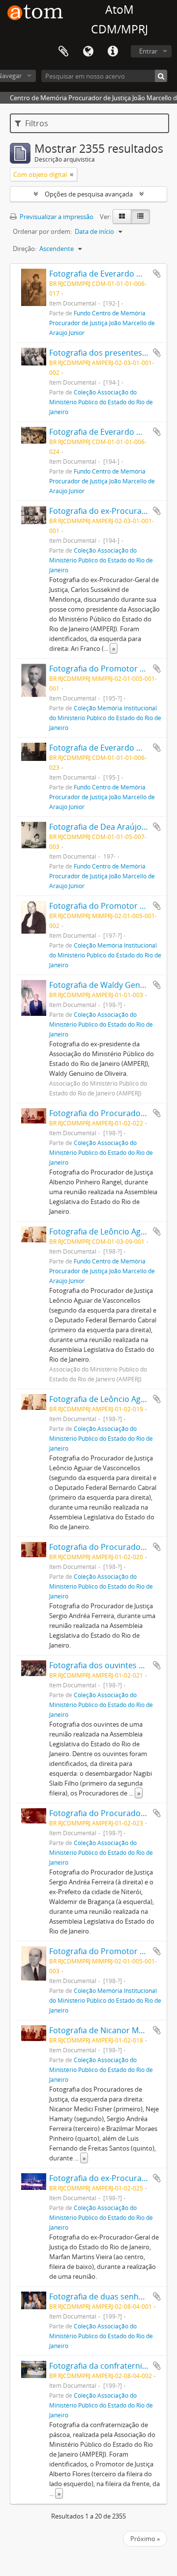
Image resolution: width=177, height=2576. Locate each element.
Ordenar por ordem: (42, 231)
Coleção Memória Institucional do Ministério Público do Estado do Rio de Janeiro (105, 718)
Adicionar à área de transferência (157, 274)
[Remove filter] (72, 174)
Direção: (25, 249)
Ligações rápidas (113, 52)
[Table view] (140, 217)
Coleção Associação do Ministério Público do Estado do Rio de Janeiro (101, 402)
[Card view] (122, 217)
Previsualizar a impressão (56, 217)
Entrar (148, 51)
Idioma (88, 52)
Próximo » (145, 2539)
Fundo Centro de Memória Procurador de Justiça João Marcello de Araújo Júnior (102, 323)
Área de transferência (63, 52)
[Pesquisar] (161, 76)
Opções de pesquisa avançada (89, 194)
